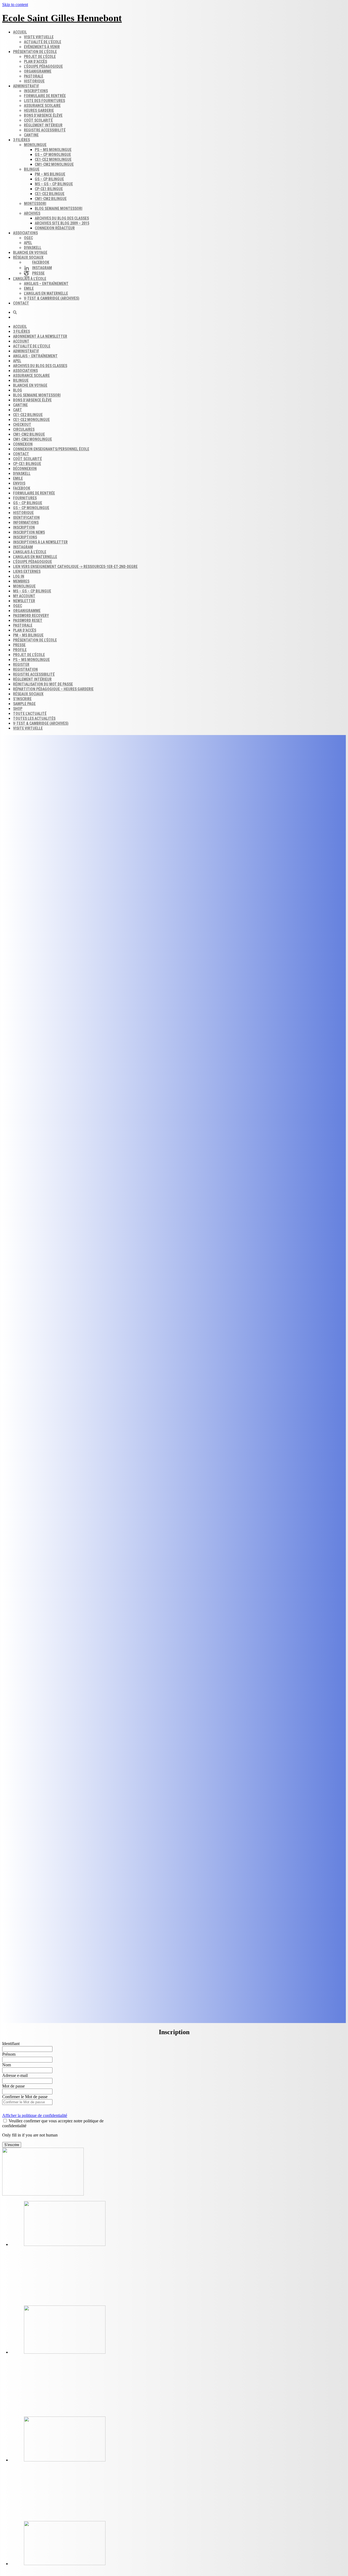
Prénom (9, 2054)
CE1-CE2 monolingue (53, 159)
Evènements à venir (42, 47)
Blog (18, 390)
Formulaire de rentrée (45, 96)
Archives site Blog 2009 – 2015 (62, 223)
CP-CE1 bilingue (49, 189)
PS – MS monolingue (53, 150)
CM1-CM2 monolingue (54, 164)
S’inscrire (22, 699)
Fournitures (25, 498)
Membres (21, 581)
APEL (28, 243)
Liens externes (27, 571)
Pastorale (34, 76)
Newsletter (24, 601)
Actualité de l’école (43, 42)
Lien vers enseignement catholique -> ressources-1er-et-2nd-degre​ (75, 567)
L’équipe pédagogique (43, 66)
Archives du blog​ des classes (62, 218)
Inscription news (29, 532)
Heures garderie (39, 110)
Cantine (31, 135)
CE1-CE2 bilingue (50, 194)
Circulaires (24, 429)
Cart (18, 410)
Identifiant (11, 2044)
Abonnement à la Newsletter (40, 336)
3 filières (21, 140)
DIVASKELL (33, 248)
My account (24, 596)
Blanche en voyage (30, 253)
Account (21, 341)
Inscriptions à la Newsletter (40, 542)
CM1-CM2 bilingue (51, 199)
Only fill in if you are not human (30, 2135)
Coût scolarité (38, 120)
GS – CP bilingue (49, 179)
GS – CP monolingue (53, 155)
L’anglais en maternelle (46, 293)
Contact (21, 303)
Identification (26, 518)
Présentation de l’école (35, 52)
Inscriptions (36, 91)
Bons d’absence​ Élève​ (43, 115)
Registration (25, 669)
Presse (19, 645)
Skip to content (15, 4)
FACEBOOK (22, 488)
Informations (26, 522)
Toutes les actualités (34, 718)
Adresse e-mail (15, 2075)
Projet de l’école (40, 57)
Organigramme (38, 71)
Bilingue (32, 169)
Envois (19, 483)
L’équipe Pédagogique (32, 562)
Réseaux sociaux (28, 257)
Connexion (23, 444)
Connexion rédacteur (55, 228)
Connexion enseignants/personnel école (51, 449)
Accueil (20, 32)
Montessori (35, 204)
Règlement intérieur (43, 125)
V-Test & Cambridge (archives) (52, 298)
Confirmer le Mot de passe (25, 2097)
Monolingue (35, 145)
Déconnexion (25, 469)
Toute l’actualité (30, 714)
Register (21, 665)
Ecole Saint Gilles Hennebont (62, 18)
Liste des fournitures (44, 101)
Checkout (22, 425)
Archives (32, 213)
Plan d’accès (35, 62)
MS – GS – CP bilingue (54, 184)
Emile (29, 288)
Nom (7, 2065)
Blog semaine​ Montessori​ (59, 208)
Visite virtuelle (39, 37)
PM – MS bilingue (50, 174)
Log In (19, 576)
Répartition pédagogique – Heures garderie (53, 689)
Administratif (26, 86)
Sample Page (24, 704)
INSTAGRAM (23, 547)
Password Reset (28, 620)
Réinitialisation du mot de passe (43, 684)
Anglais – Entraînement (46, 284)
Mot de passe (13, 2086)
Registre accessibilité (45, 130)
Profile (20, 650)
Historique (34, 81)
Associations (25, 233)
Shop (18, 709)
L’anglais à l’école (30, 279)
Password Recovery (31, 616)
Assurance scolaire (42, 106)
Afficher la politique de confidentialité (35, 2115)
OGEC (28, 238)
